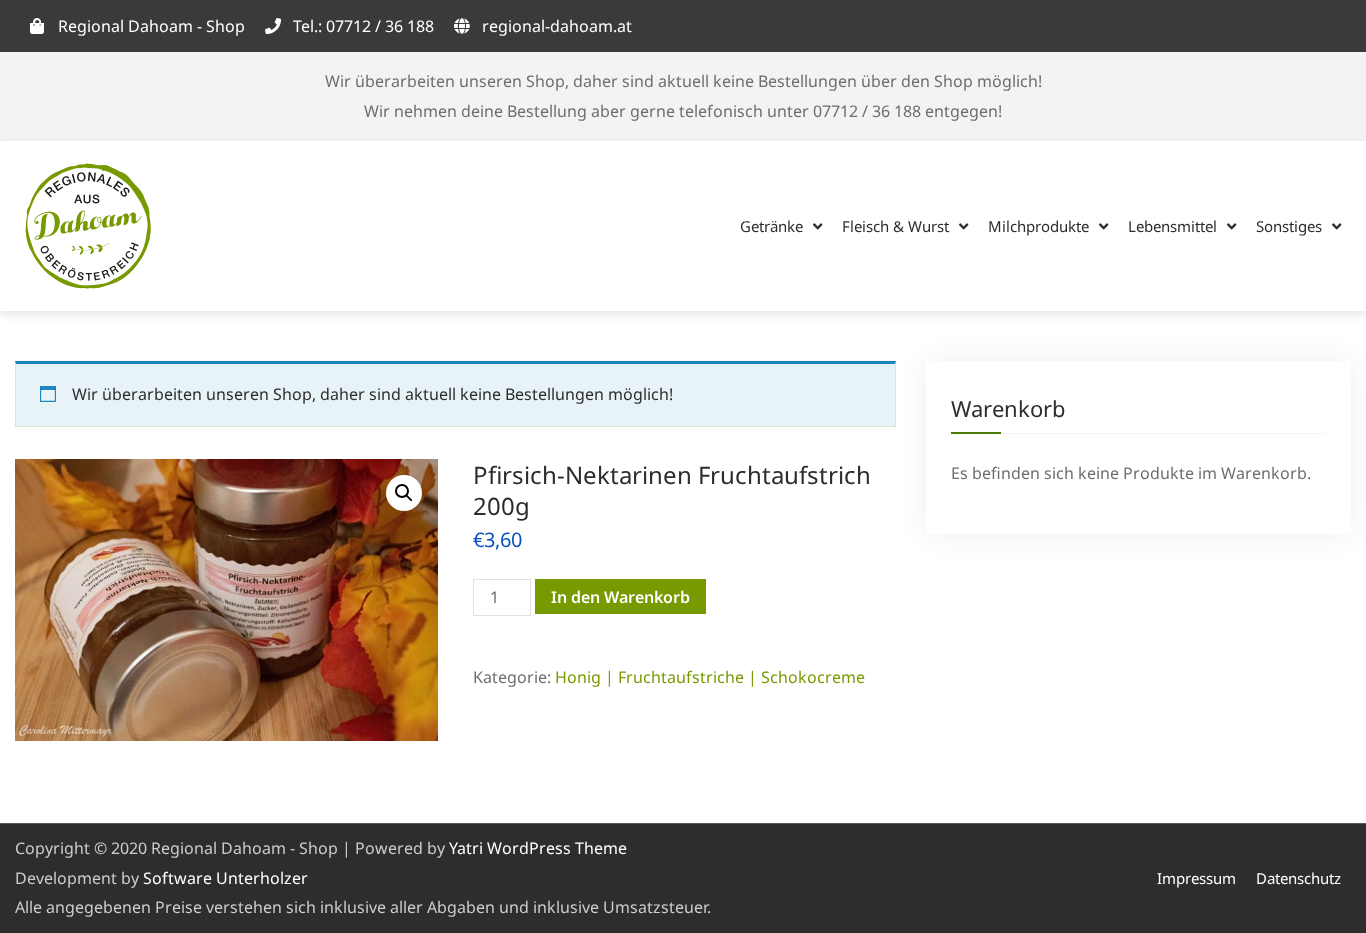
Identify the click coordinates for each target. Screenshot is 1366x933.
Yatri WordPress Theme (538, 848)
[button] (404, 493)
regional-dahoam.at (557, 26)
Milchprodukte (1038, 226)
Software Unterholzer (225, 878)
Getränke (771, 226)
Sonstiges (1289, 226)
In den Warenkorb (620, 597)
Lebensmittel (1172, 226)
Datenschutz (1298, 878)
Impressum (1196, 878)
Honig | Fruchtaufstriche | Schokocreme (710, 677)
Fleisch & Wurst (895, 226)
